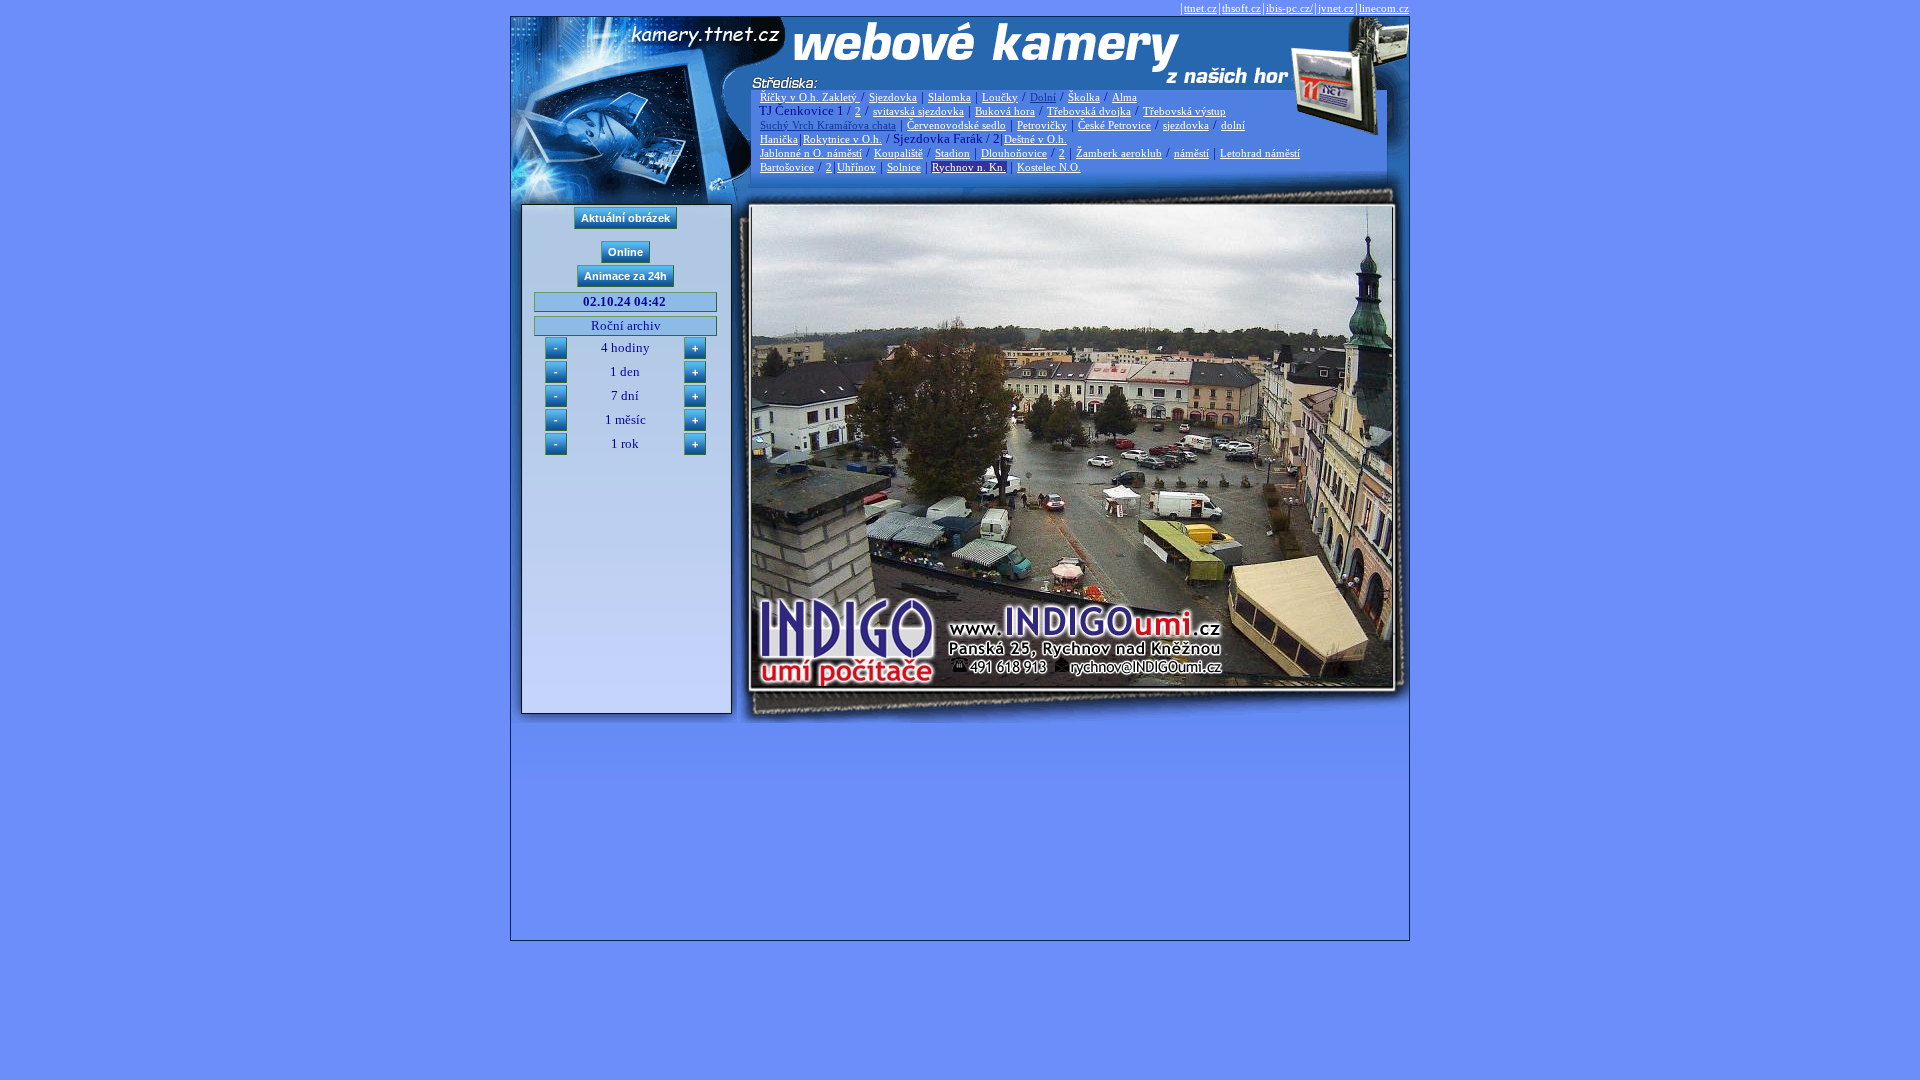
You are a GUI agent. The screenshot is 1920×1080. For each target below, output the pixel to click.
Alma (1124, 97)
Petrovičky (1042, 125)
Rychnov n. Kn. (969, 167)
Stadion (952, 153)
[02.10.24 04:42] (1072, 681)
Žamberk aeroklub (1119, 153)
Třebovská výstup (1184, 111)
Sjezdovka (893, 97)
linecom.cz (1384, 8)
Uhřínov (856, 167)
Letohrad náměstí (1260, 153)
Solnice (904, 167)
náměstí (1191, 153)
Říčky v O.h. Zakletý (810, 97)
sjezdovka (1186, 125)
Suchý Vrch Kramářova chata (828, 125)
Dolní (1043, 97)
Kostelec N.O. (1049, 167)
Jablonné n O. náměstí (811, 153)
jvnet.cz (1336, 8)
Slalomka (949, 97)
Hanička (779, 139)
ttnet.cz (1200, 8)
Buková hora (1005, 111)
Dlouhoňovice (1014, 153)
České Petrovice (1114, 125)
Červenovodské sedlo (956, 125)
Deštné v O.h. (1035, 139)
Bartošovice (787, 167)
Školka (1084, 97)
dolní (1233, 125)
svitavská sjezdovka (918, 111)
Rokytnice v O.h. (842, 139)
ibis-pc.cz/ (1289, 8)
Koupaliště (898, 153)
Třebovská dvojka (1089, 111)
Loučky (1000, 97)
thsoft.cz (1241, 8)
